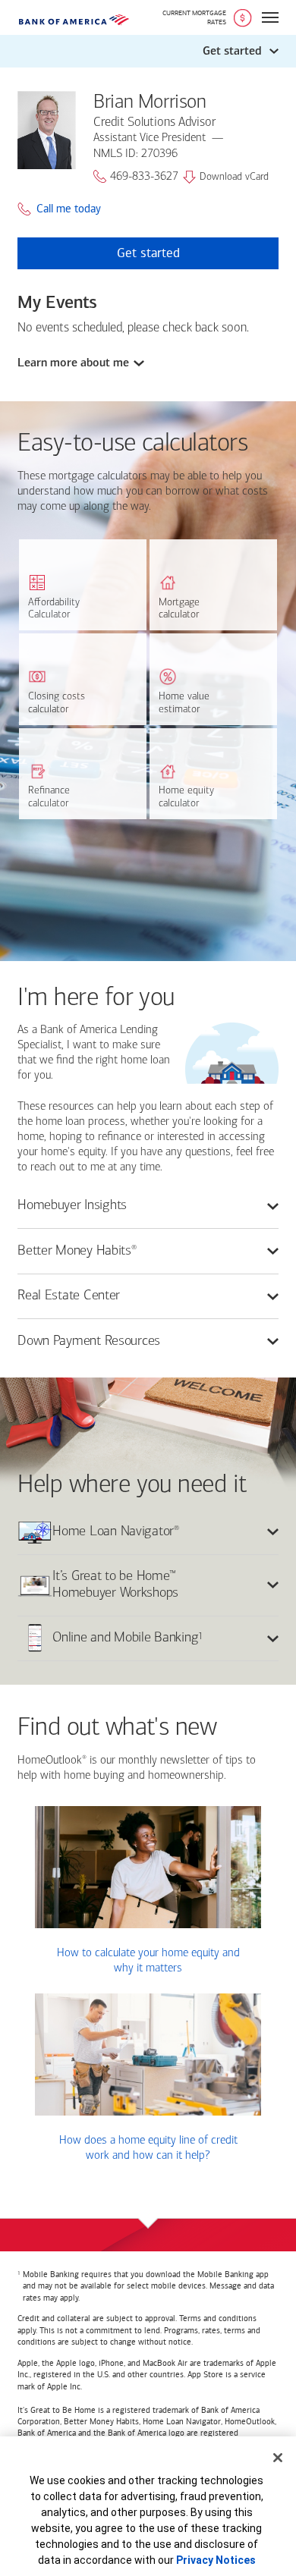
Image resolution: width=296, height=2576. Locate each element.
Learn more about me (73, 363)
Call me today (69, 209)
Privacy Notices (216, 2560)
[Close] (278, 2458)
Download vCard (234, 177)
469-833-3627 (144, 177)
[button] (148, 51)
